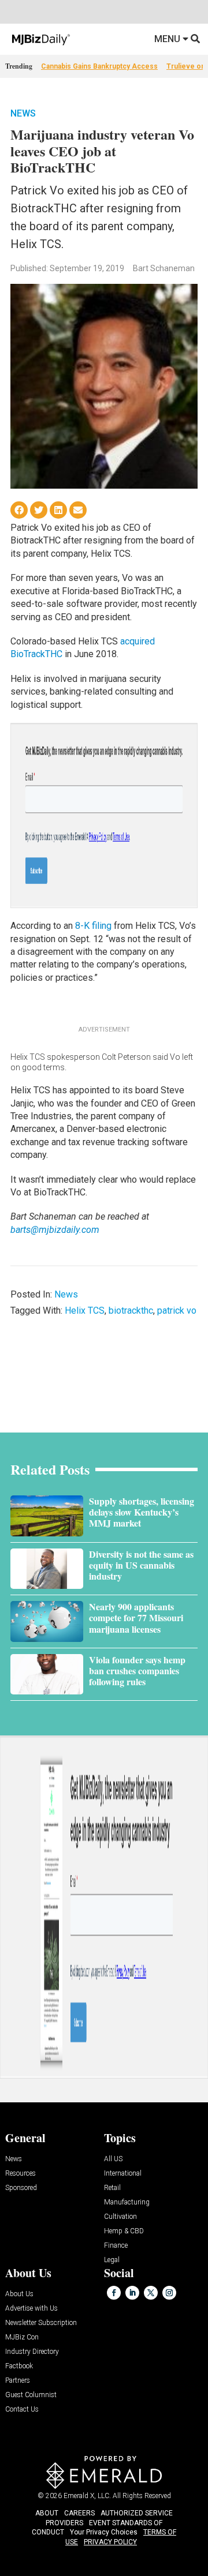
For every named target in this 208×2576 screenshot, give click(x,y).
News (23, 113)
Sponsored (21, 2188)
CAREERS (79, 2513)
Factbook (19, 2366)
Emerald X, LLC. (87, 2496)
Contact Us (22, 2410)
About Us (19, 2294)
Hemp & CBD (124, 2231)
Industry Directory (32, 2352)
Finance (116, 2246)
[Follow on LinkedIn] (132, 2293)
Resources (21, 2174)
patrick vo (177, 1311)
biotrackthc (131, 1311)
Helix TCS (85, 1311)
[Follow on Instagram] (169, 2293)
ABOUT (47, 2513)
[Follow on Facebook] (114, 2293)
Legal (112, 2260)
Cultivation (120, 2217)
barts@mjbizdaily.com (55, 1230)
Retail (112, 2188)
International (123, 2174)
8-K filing (93, 926)
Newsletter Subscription (41, 2323)
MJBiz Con (22, 2337)
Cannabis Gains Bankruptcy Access (99, 66)
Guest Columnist (31, 2395)
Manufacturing (127, 2202)
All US (113, 2159)
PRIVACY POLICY (110, 2542)
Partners (18, 2381)
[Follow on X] (151, 2293)
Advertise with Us (31, 2309)
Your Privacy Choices (104, 2532)
